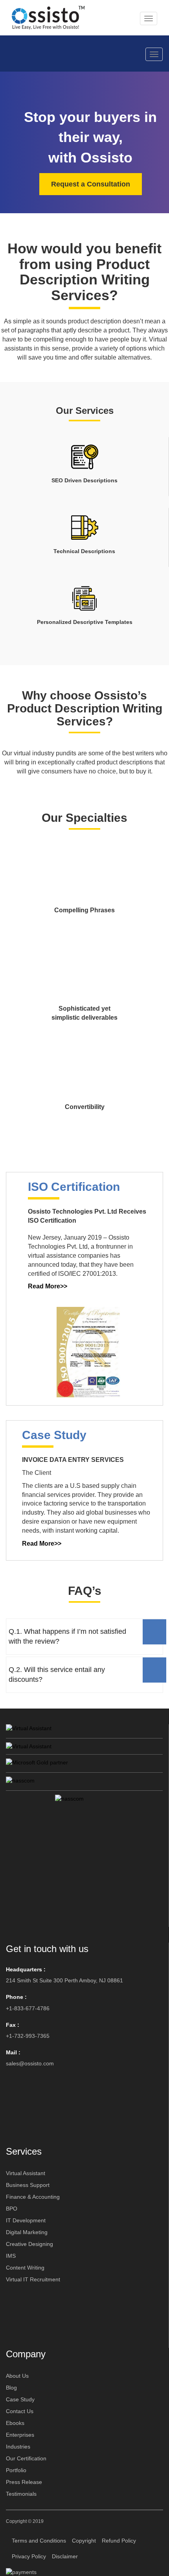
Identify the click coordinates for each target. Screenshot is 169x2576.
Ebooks (15, 2423)
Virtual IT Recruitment (33, 2279)
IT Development (26, 2220)
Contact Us (20, 2411)
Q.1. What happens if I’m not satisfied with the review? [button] (67, 1636)
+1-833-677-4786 (28, 2008)
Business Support (28, 2185)
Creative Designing (29, 2244)
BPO (12, 2209)
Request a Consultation (91, 184)
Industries (18, 2447)
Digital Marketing (27, 2232)
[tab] (84, 1637)
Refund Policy (119, 2541)
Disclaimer (65, 2556)
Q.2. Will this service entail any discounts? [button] (57, 1675)
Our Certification (26, 2458)
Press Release (24, 2482)
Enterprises (20, 2435)
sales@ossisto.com (30, 2063)
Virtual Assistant (26, 2173)
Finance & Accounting (33, 2197)
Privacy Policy (29, 2556)
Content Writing (25, 2268)
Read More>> (48, 1286)
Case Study (20, 2399)
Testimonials (21, 2494)
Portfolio (16, 2470)
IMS (11, 2256)
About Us (17, 2376)
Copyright (84, 2541)
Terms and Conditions (39, 2541)
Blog (11, 2388)
